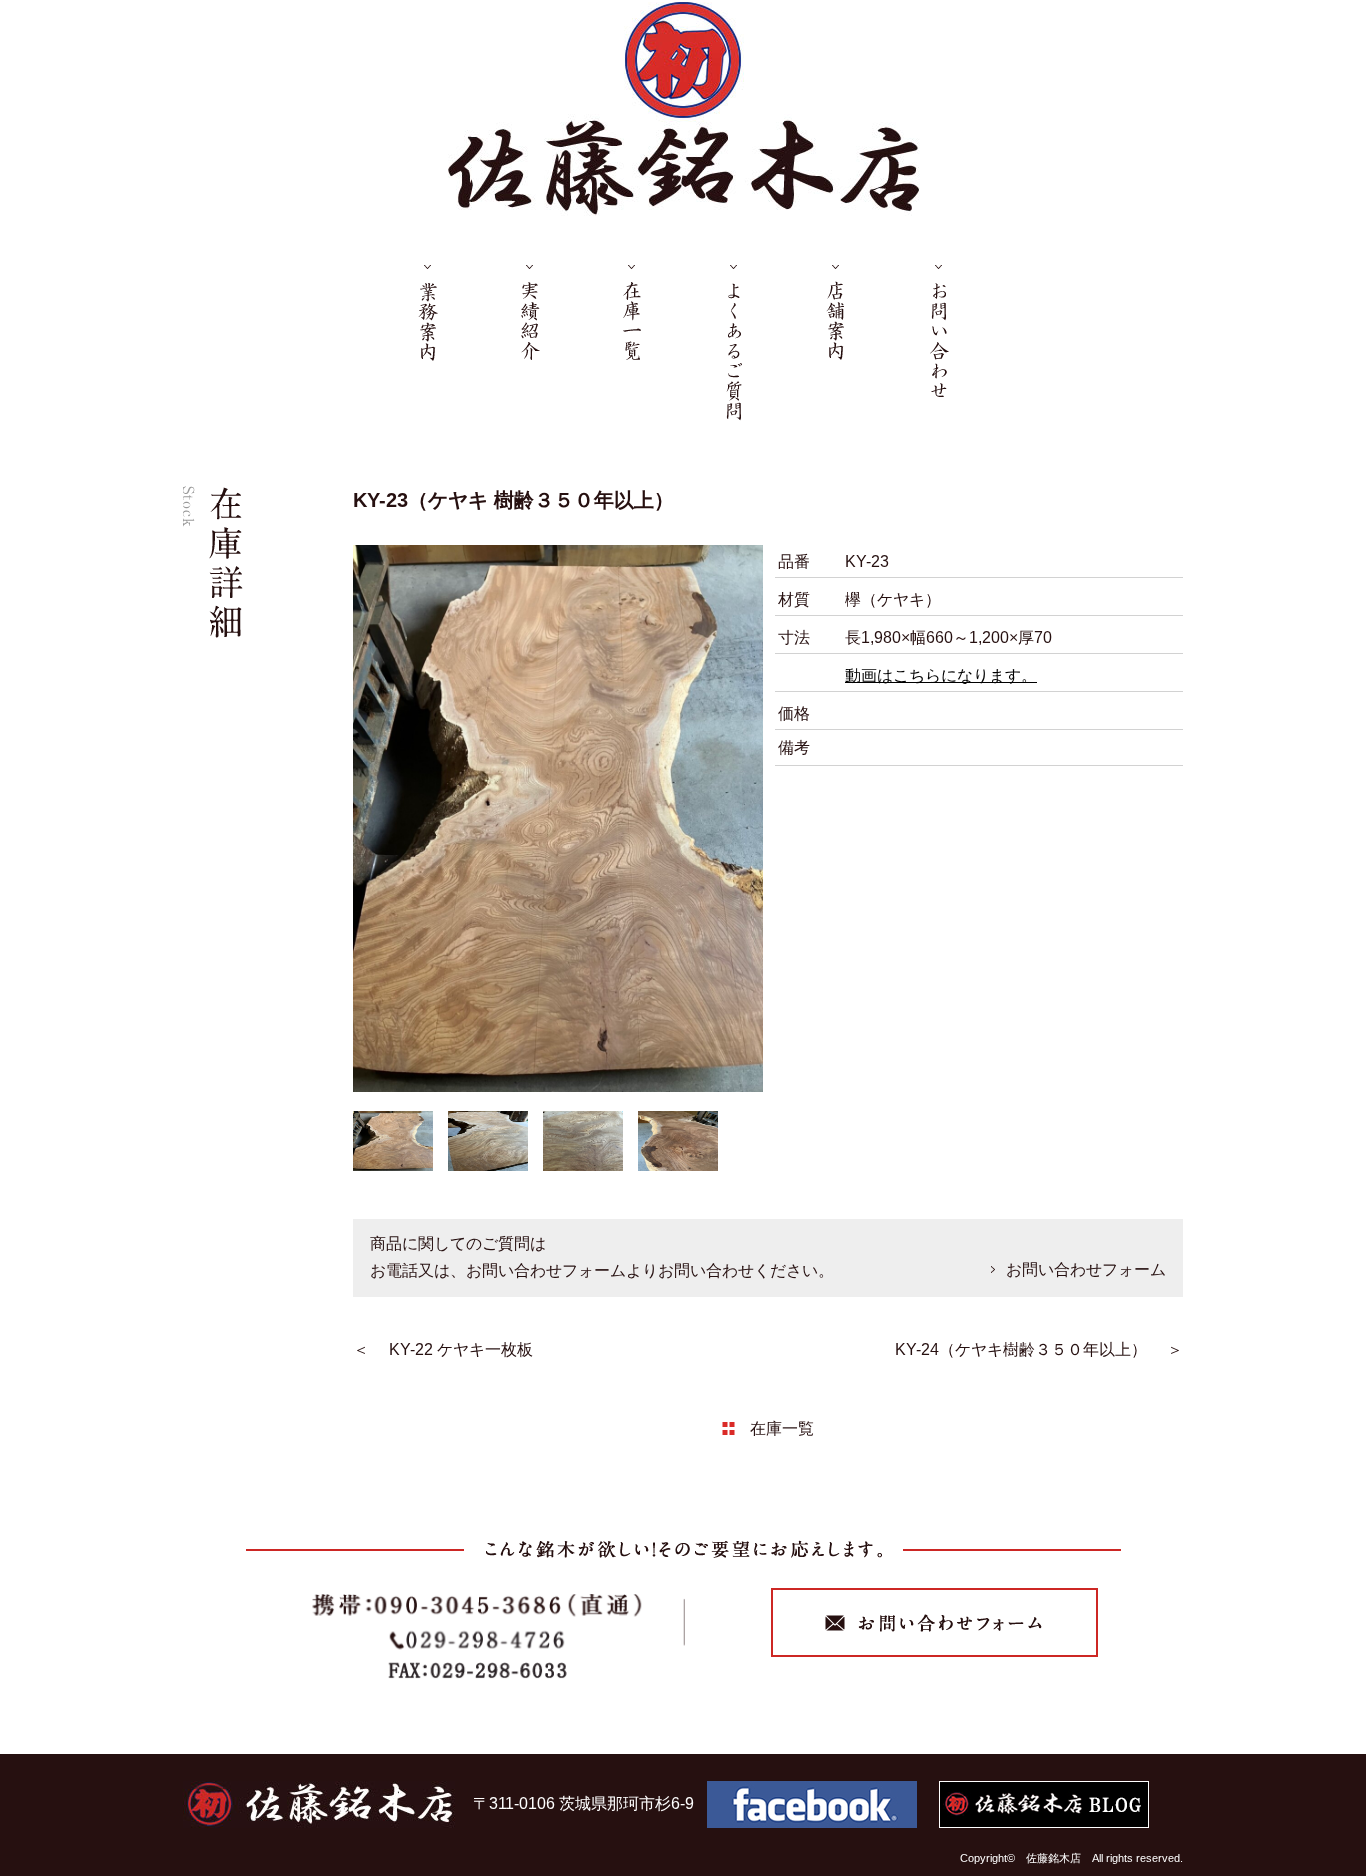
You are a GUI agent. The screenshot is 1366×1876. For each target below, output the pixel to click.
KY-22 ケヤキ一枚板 (461, 1349)
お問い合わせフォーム (1086, 1269)
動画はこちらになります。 (941, 675)
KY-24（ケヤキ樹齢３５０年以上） (1021, 1349)
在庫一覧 (782, 1428)
